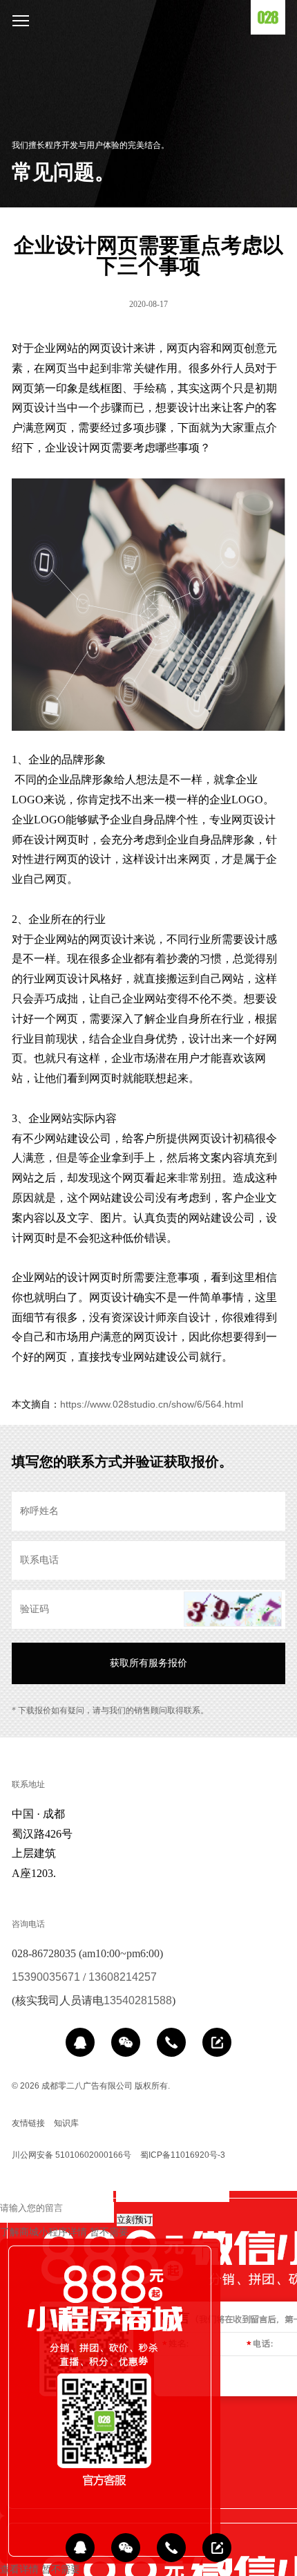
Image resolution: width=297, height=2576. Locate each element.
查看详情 (19, 2569)
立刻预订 (135, 2220)
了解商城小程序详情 (44, 2232)
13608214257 (123, 1977)
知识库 (66, 2123)
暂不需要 (109, 2232)
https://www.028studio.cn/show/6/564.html (152, 1404)
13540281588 (138, 2000)
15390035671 (46, 1977)
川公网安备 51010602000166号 (71, 2155)
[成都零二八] (268, 17)
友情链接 (28, 2123)
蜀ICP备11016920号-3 (183, 2155)
